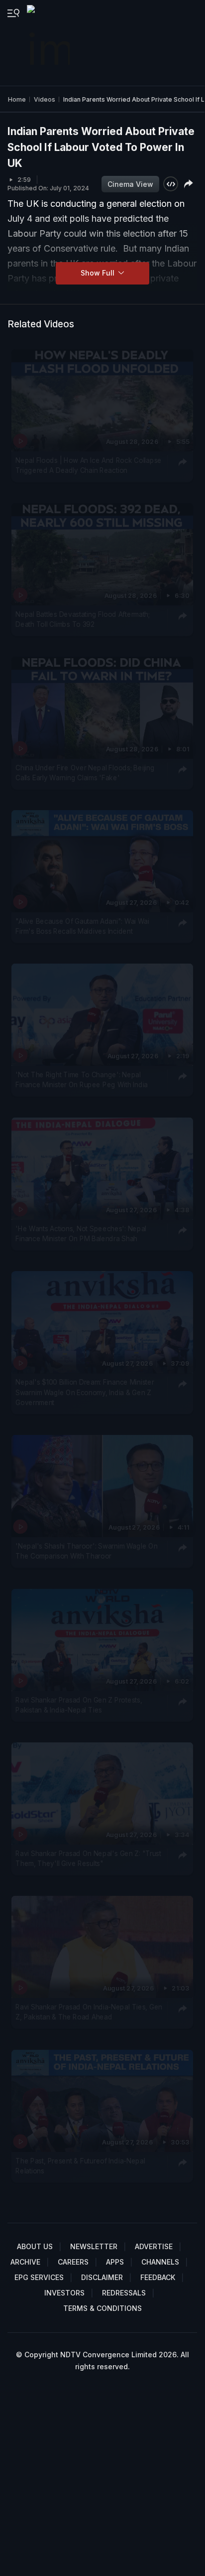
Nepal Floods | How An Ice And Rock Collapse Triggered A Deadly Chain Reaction (89, 465)
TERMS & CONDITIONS (102, 2308)
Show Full (99, 273)
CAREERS (73, 2262)
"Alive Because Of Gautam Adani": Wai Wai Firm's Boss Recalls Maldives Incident (82, 926)
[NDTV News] (49, 43)
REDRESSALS (124, 2293)
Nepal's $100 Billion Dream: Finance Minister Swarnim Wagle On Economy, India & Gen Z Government (85, 1392)
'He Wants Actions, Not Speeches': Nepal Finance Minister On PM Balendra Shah (81, 1234)
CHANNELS (160, 2262)
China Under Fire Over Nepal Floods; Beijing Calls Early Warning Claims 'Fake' (85, 773)
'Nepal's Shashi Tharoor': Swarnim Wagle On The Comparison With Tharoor (86, 1551)
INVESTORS (64, 2293)
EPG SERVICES (39, 2277)
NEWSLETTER (94, 2246)
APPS (115, 2262)
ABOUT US (35, 2246)
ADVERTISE (154, 2246)
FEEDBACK (158, 2277)
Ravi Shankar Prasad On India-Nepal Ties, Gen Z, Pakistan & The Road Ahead (89, 2012)
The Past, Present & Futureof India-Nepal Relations (80, 2166)
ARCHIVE (25, 2262)
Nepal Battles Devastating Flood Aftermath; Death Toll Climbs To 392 (83, 619)
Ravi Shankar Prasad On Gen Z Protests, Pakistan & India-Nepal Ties (79, 1705)
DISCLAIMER (102, 2277)
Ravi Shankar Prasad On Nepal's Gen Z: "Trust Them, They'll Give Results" (88, 1859)
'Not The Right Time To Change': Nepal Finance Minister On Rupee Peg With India (82, 1080)
